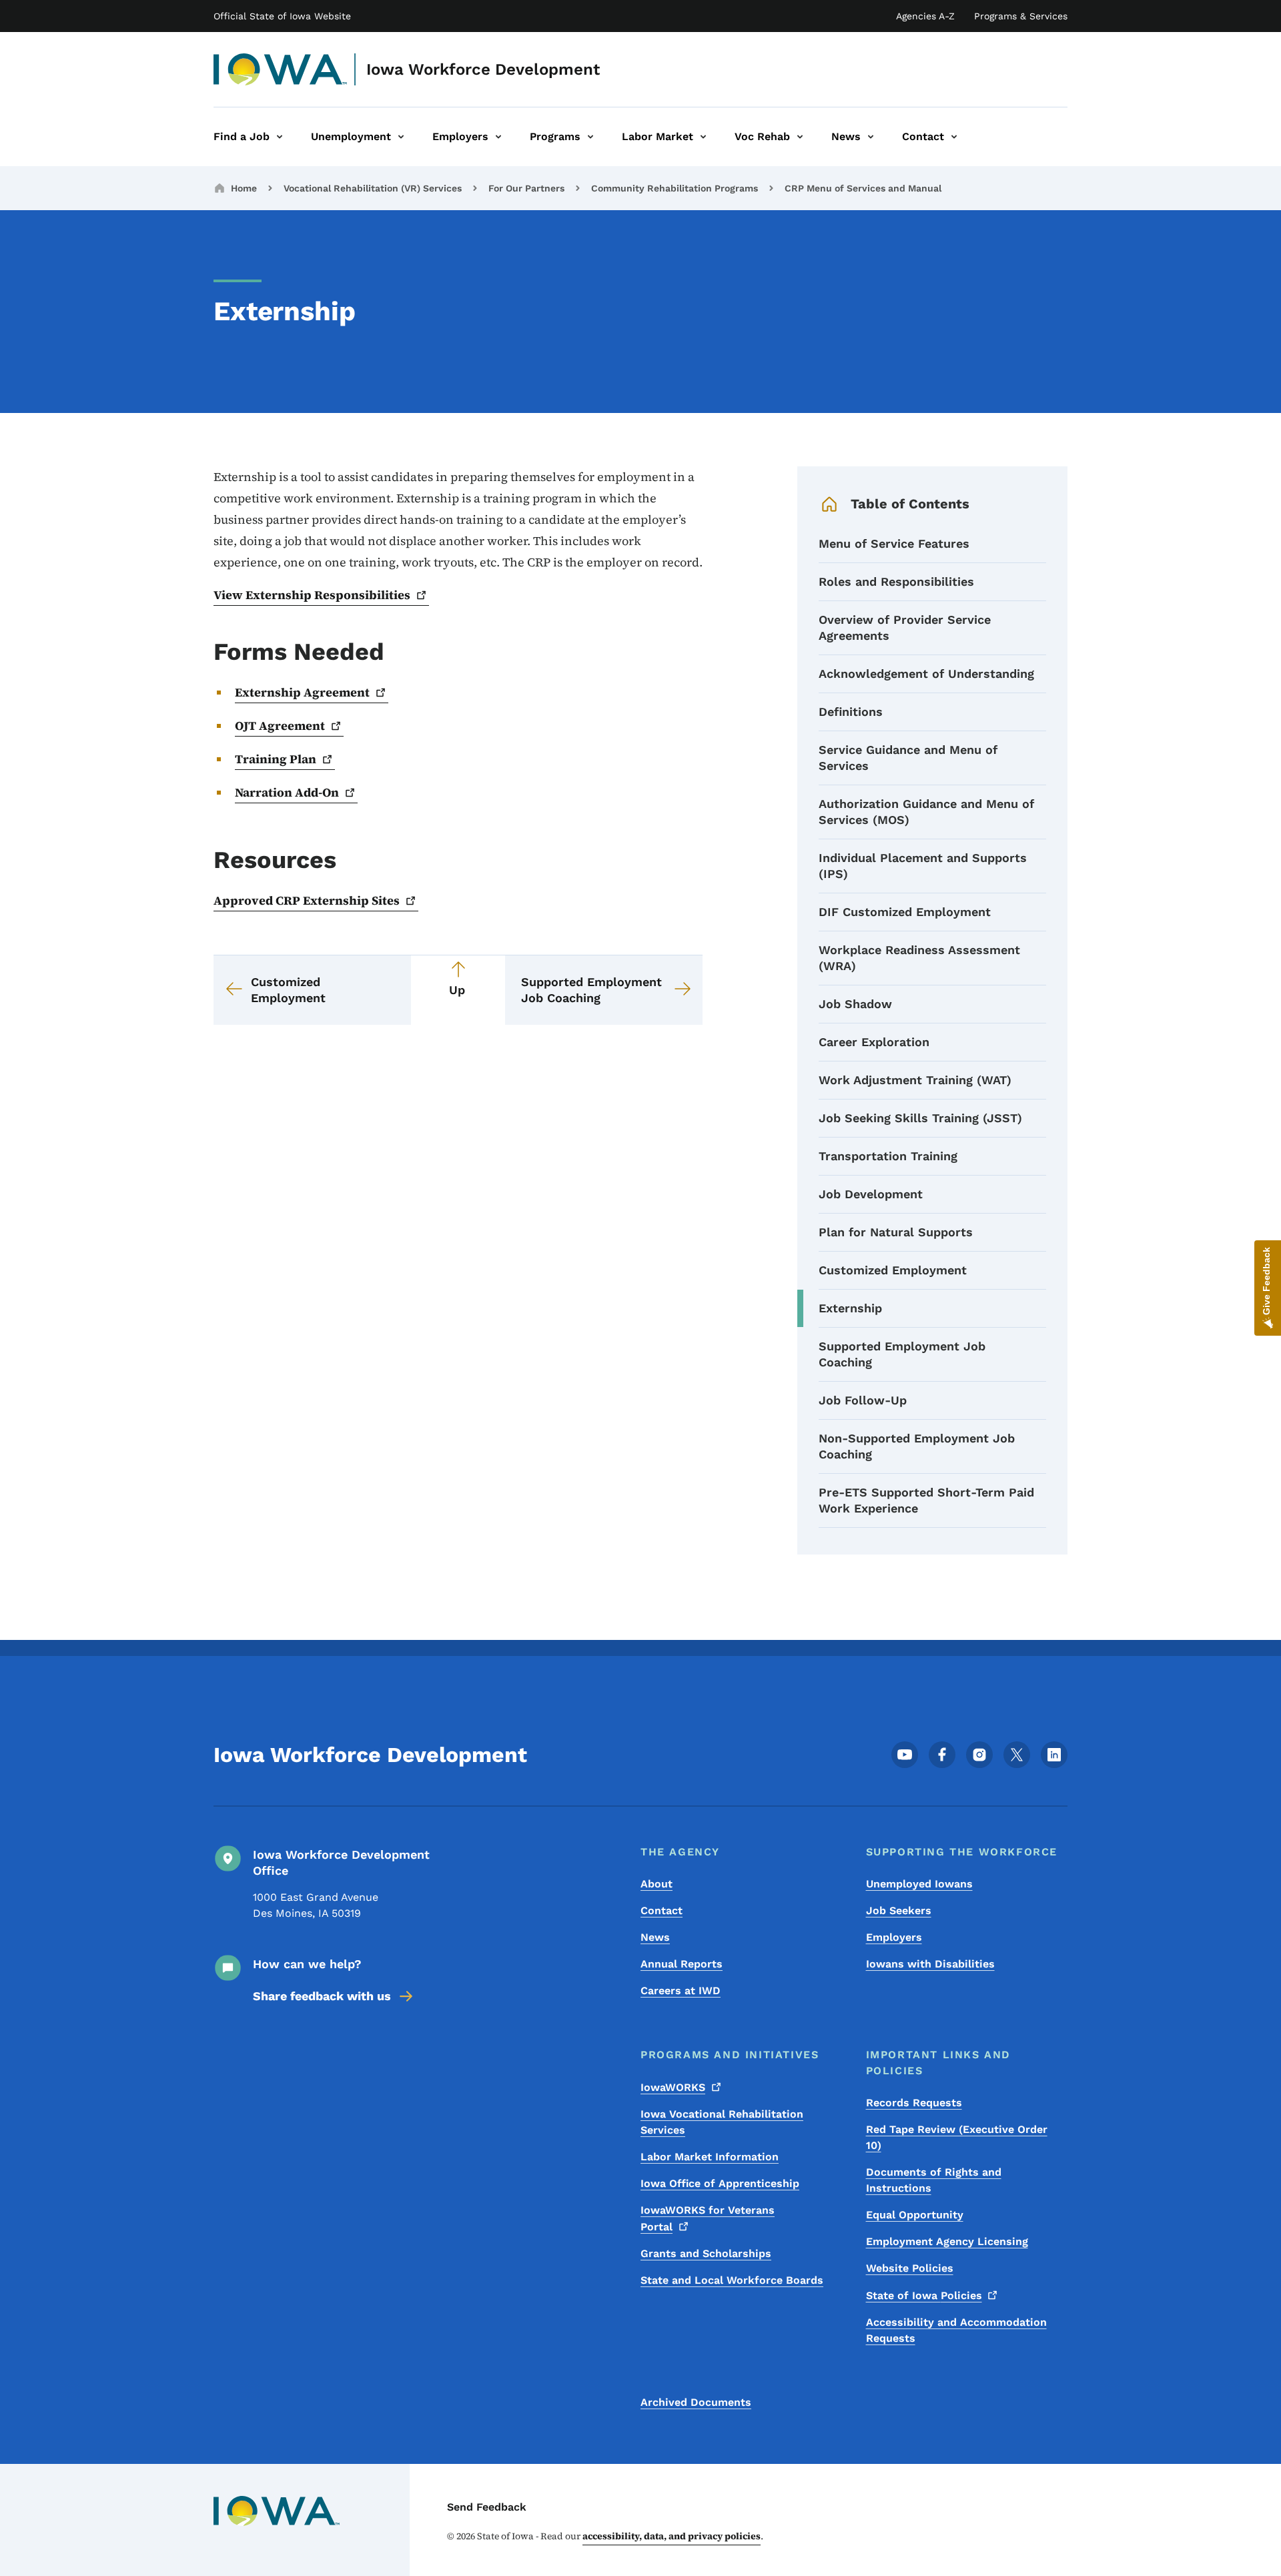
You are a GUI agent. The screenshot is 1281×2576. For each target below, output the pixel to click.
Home (244, 188)
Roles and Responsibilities (896, 581)
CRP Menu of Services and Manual (863, 188)
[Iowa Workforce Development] (281, 69)
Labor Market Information (710, 2157)
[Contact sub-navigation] (954, 137)
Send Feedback (487, 2507)
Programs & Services (1021, 16)
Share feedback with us (322, 1996)
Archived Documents (696, 2402)
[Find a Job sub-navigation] (280, 137)
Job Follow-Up (863, 1400)
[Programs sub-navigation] (590, 137)
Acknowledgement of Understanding (926, 674)
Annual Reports (682, 1964)
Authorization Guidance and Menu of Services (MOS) (926, 812)
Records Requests (914, 2103)
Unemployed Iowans (919, 1884)
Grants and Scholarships (706, 2253)
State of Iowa (924, 2295)
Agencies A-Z (925, 16)
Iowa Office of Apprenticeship (720, 2183)
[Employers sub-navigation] (498, 137)
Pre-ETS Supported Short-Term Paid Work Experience (926, 1500)
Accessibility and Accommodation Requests (956, 2330)
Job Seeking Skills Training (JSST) (920, 1118)
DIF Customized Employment (905, 912)
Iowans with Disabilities (930, 1964)
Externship (850, 1308)
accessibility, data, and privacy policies (672, 2536)
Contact (662, 1910)
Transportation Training (888, 1156)
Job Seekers (899, 1910)
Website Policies (910, 2268)
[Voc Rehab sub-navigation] (800, 137)
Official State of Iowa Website (282, 16)
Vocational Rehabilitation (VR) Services (373, 188)
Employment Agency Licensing (947, 2241)
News (655, 1937)
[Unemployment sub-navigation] (401, 137)
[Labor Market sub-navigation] (703, 137)
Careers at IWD (681, 1991)
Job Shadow (855, 1004)
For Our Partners (526, 188)
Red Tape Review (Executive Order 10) (957, 2137)
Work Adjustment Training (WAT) (915, 1080)
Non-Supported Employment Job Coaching (917, 1446)
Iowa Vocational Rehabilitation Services (722, 2122)
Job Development (871, 1194)
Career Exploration (874, 1042)
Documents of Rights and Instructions (934, 2180)
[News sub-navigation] (871, 137)
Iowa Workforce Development (483, 69)
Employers (894, 1937)
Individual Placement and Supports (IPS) (923, 866)
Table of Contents (910, 504)
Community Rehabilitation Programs (675, 188)
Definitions (851, 712)
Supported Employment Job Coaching (902, 1354)
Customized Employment (893, 1270)
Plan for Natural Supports (896, 1232)
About (657, 1884)
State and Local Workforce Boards (732, 2280)
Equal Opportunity (915, 2215)
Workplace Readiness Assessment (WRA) (919, 958)
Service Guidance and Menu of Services (908, 758)
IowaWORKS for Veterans (708, 2218)
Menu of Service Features (894, 543)
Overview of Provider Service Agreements (905, 627)
